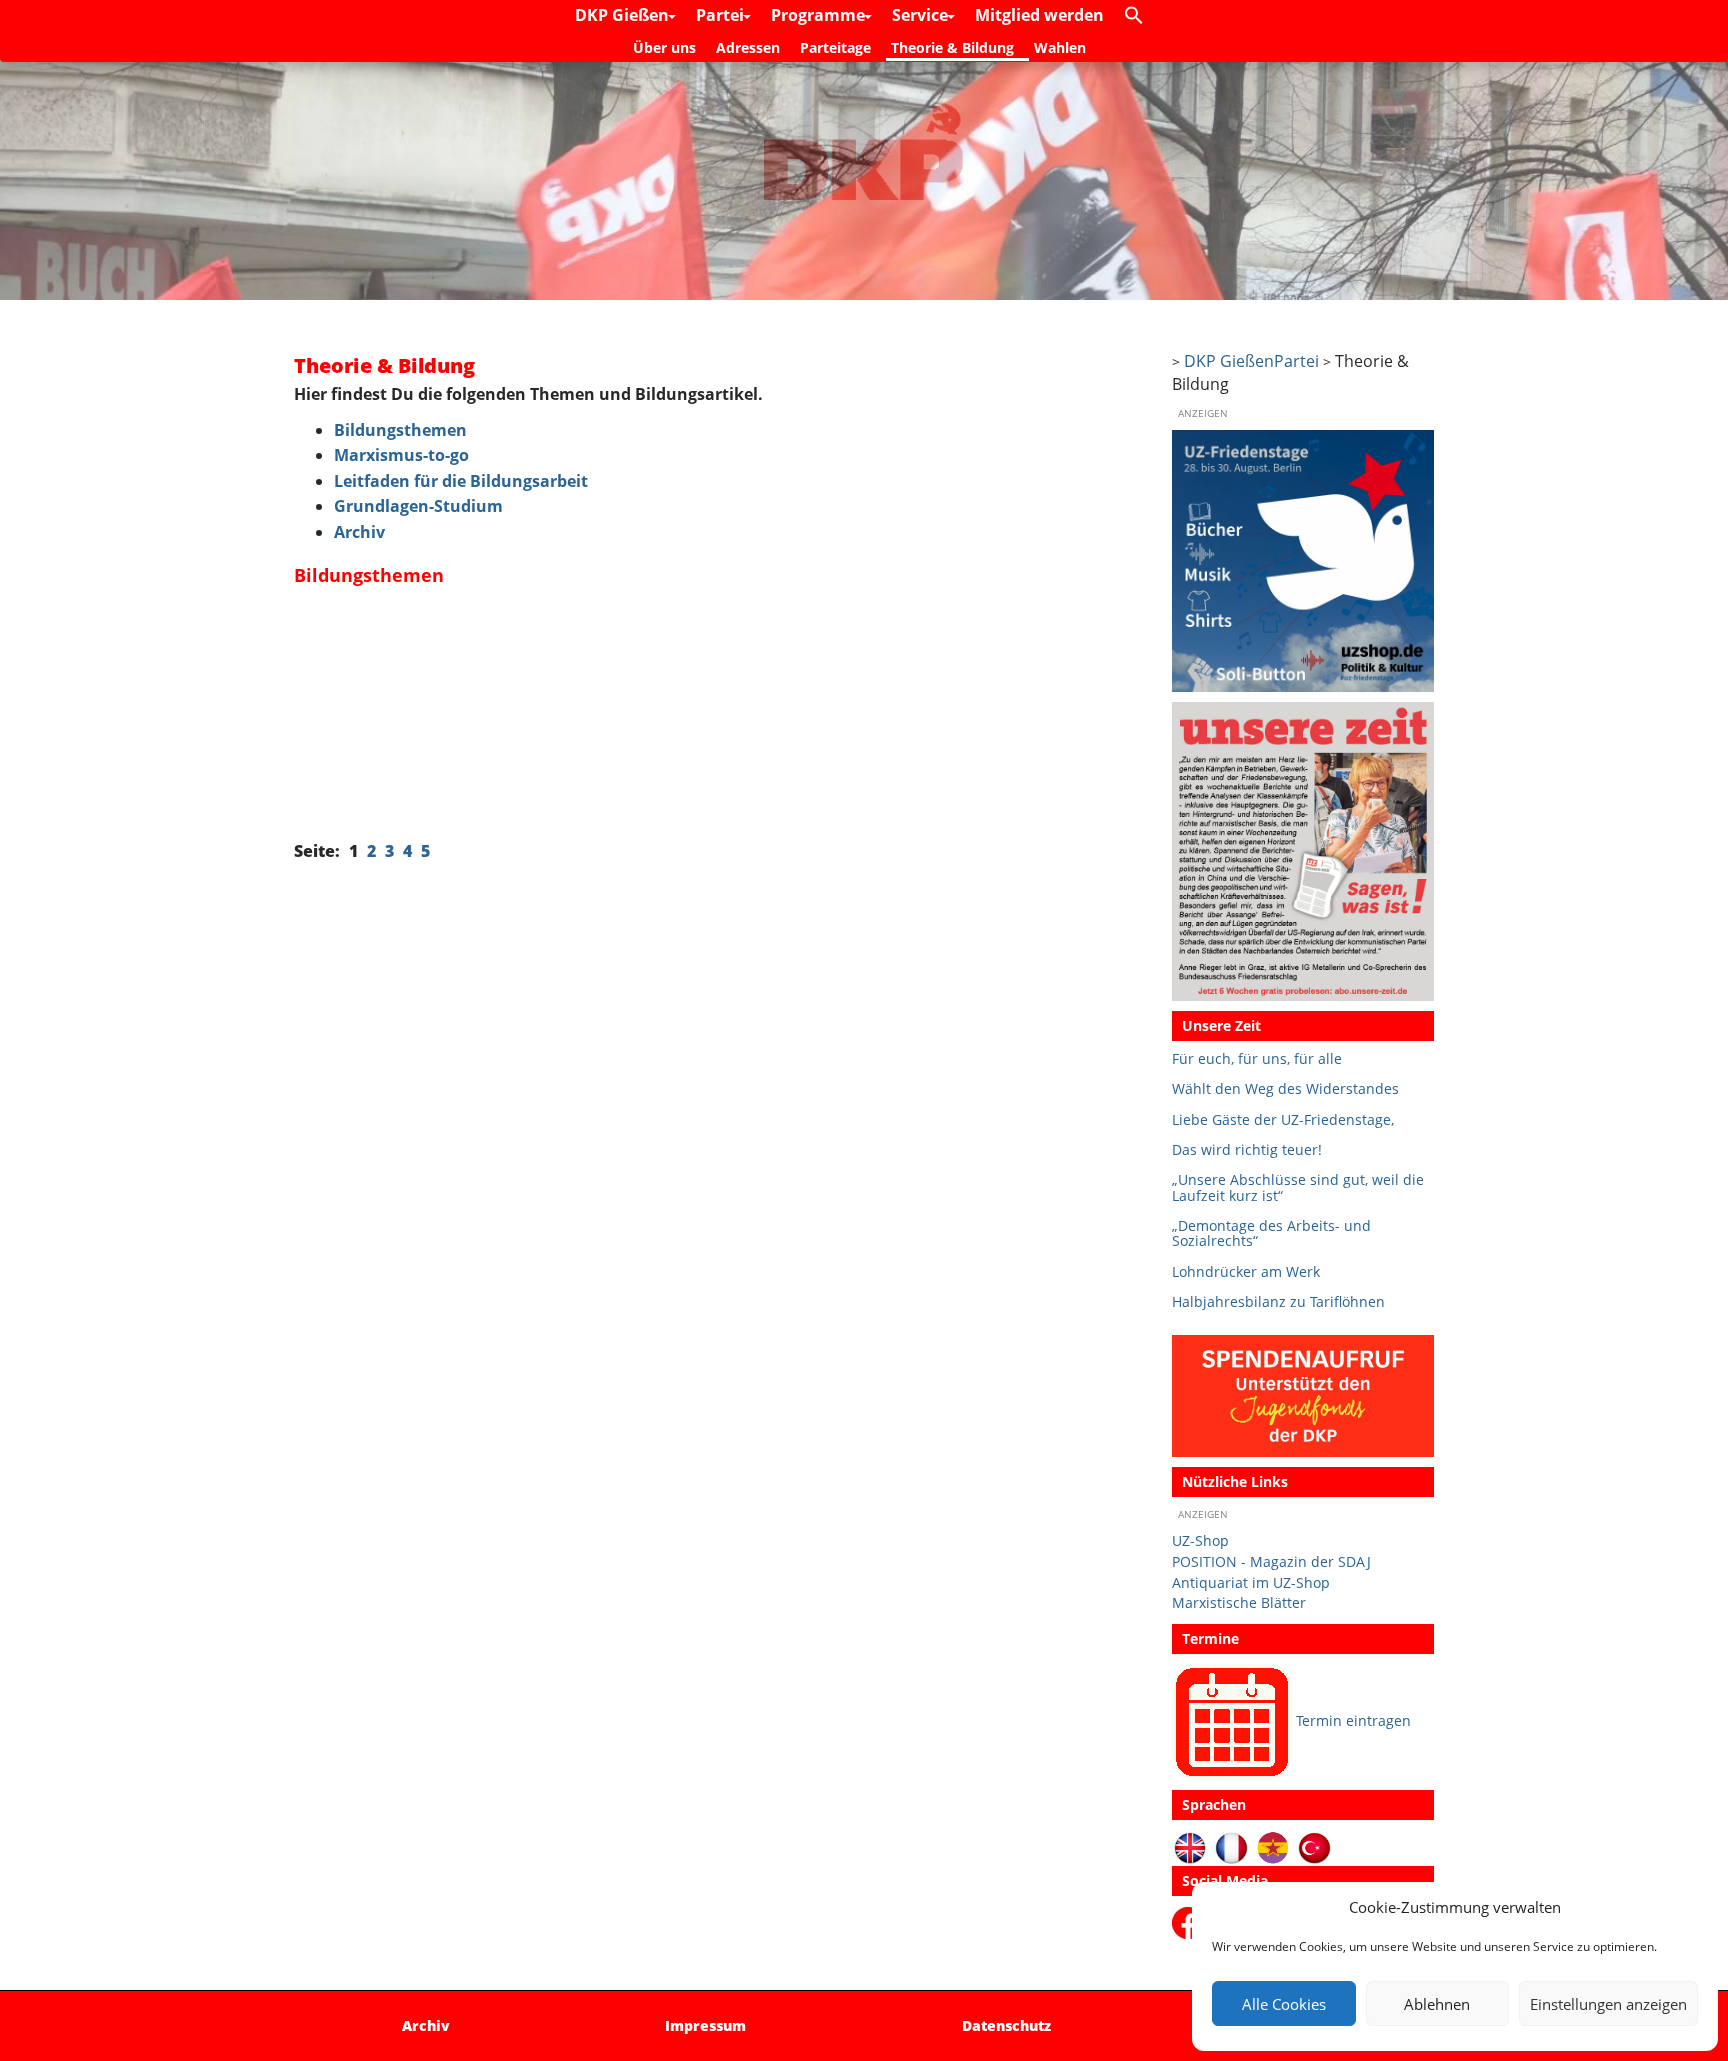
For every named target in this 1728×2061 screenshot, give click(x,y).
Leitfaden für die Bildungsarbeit (461, 481)
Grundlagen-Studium (418, 506)
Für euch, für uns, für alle (1257, 1058)
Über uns (664, 47)
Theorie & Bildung (952, 47)
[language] (1231, 1846)
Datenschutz (1006, 2025)
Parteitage (835, 47)
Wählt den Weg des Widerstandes (1285, 1088)
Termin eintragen (1353, 1720)
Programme (820, 15)
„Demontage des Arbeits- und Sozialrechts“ (1271, 1233)
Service (922, 15)
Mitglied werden (1039, 15)
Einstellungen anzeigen (1608, 2004)
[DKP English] (1190, 1846)
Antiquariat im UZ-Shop (1251, 1582)
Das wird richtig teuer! (1247, 1149)
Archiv (359, 532)
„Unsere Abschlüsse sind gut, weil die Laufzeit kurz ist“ (1298, 1187)
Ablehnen (1437, 2004)
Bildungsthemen (400, 430)
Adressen (748, 47)
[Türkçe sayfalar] (1314, 1846)
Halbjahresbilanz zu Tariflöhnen (1278, 1301)
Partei (722, 15)
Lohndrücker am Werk (1246, 1271)
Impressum (705, 2025)
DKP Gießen (624, 15)
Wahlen (1060, 47)
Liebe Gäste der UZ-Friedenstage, (1283, 1119)
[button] (1139, 16)
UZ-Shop (1200, 1540)
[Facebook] (1191, 1921)
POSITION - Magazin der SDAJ (1271, 1561)
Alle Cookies (1284, 2004)
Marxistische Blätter (1239, 1602)
